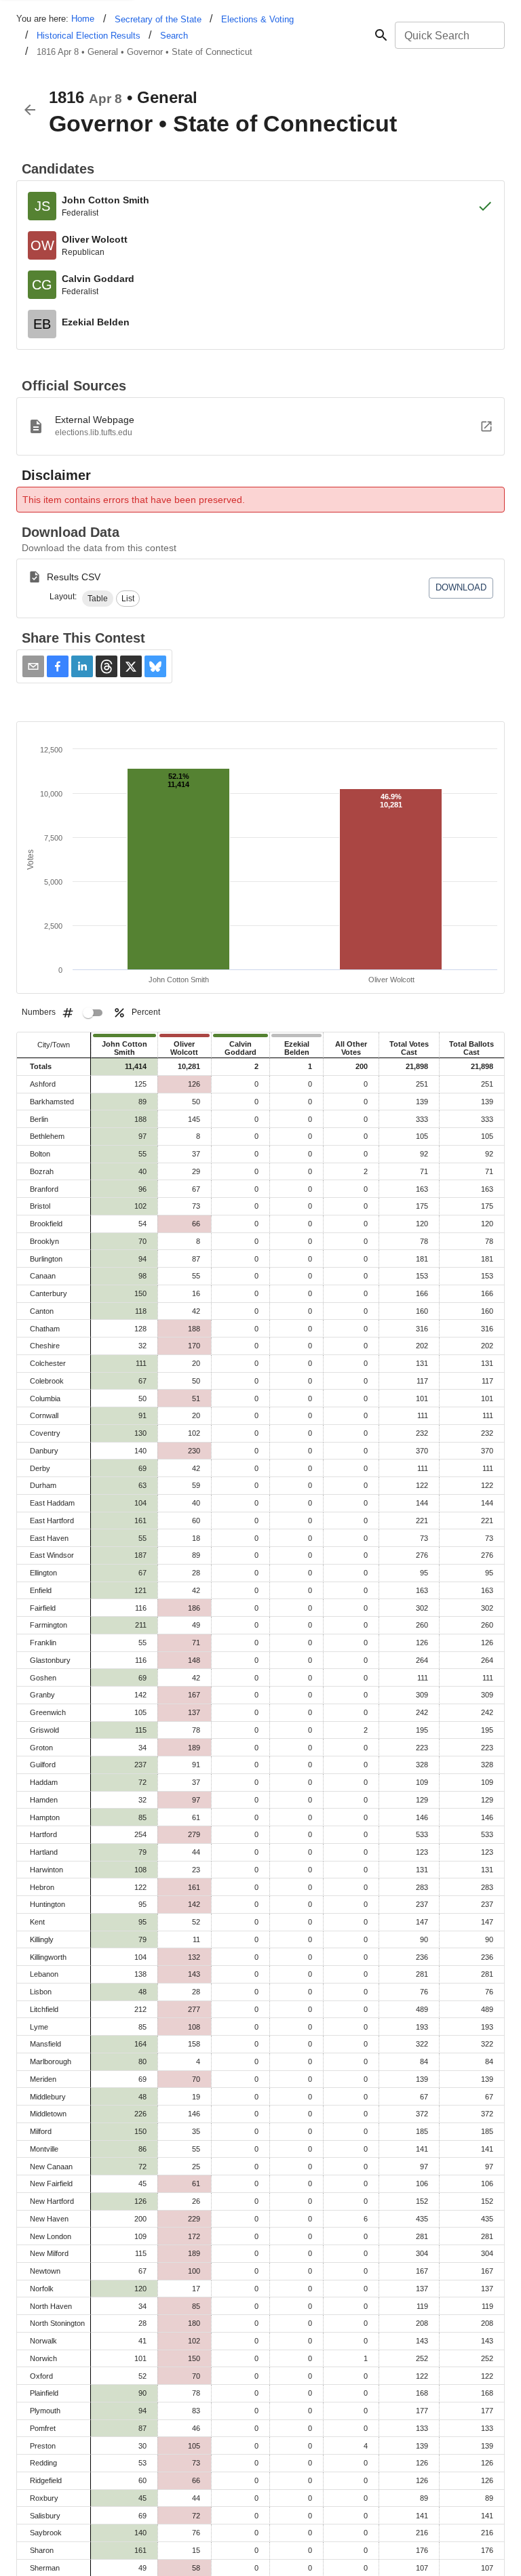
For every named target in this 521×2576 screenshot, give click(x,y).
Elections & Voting (257, 19)
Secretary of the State (158, 19)
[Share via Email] (33, 666)
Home (83, 19)
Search (174, 36)
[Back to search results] (30, 110)
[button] (98, 599)
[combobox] (449, 35)
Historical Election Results (89, 36)
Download (461, 587)
